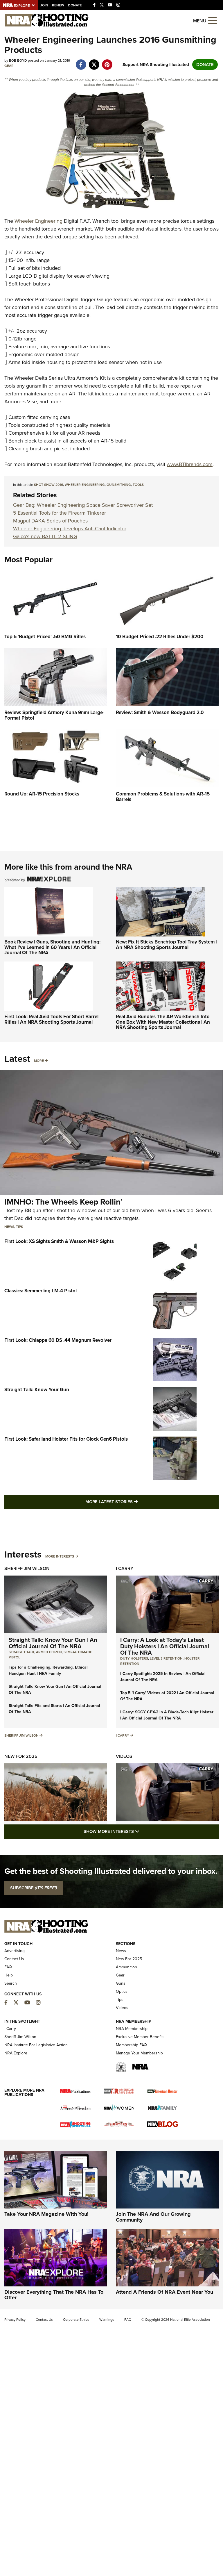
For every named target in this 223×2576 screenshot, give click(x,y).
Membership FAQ (131, 2045)
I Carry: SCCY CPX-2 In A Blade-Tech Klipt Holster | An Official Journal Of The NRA (167, 1715)
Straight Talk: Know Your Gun (37, 1390)
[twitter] (94, 62)
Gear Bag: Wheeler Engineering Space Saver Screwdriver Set (83, 505)
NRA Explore (16, 2053)
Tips (19, 1227)
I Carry (125, 1568)
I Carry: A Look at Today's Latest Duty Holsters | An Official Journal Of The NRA (165, 1646)
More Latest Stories (135, 1502)
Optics (122, 1991)
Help (9, 1975)
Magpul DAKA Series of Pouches (50, 521)
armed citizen (49, 1652)
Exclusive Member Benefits (140, 2037)
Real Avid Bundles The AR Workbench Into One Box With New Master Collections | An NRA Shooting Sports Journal (163, 1022)
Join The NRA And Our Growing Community (153, 2217)
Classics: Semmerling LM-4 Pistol (41, 1291)
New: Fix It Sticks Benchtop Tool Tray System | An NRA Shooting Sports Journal (166, 945)
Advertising (15, 1951)
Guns (121, 1983)
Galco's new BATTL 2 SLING (45, 536)
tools (138, 485)
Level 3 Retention (166, 1658)
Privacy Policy (15, 2320)
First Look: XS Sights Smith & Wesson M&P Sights (59, 1241)
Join (44, 5)
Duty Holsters (134, 1658)
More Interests (60, 1556)
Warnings (107, 2320)
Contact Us (14, 1959)
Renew (58, 5)
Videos (124, 1756)
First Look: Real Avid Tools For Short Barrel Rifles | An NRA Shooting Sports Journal (51, 1019)
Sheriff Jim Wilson (27, 1568)
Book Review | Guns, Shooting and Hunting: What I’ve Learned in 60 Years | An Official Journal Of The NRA (52, 947)
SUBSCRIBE (34, 1888)
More (39, 1061)
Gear (9, 66)
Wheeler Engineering (38, 221)
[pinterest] (107, 62)
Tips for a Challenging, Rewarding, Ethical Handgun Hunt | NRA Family (48, 1670)
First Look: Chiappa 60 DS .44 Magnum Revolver (58, 1340)
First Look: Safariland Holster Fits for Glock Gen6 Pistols (66, 1439)
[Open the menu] (213, 20)
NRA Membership (132, 2029)
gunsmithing (119, 485)
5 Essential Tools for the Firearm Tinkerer (60, 513)
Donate (75, 5)
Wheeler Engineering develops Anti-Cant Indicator (70, 529)
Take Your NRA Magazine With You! (46, 2214)
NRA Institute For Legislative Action (36, 2045)
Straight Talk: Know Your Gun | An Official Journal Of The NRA (53, 1643)
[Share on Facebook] (81, 62)
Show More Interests (143, 1831)
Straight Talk (21, 1652)
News (9, 1227)
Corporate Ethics (76, 2320)
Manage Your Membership (139, 2053)
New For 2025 (21, 1756)
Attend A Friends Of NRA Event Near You (164, 2292)
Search (11, 1983)
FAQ (8, 1967)
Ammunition (126, 1967)
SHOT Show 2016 (48, 485)
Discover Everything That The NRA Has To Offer (54, 2295)
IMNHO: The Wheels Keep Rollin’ (63, 1202)
